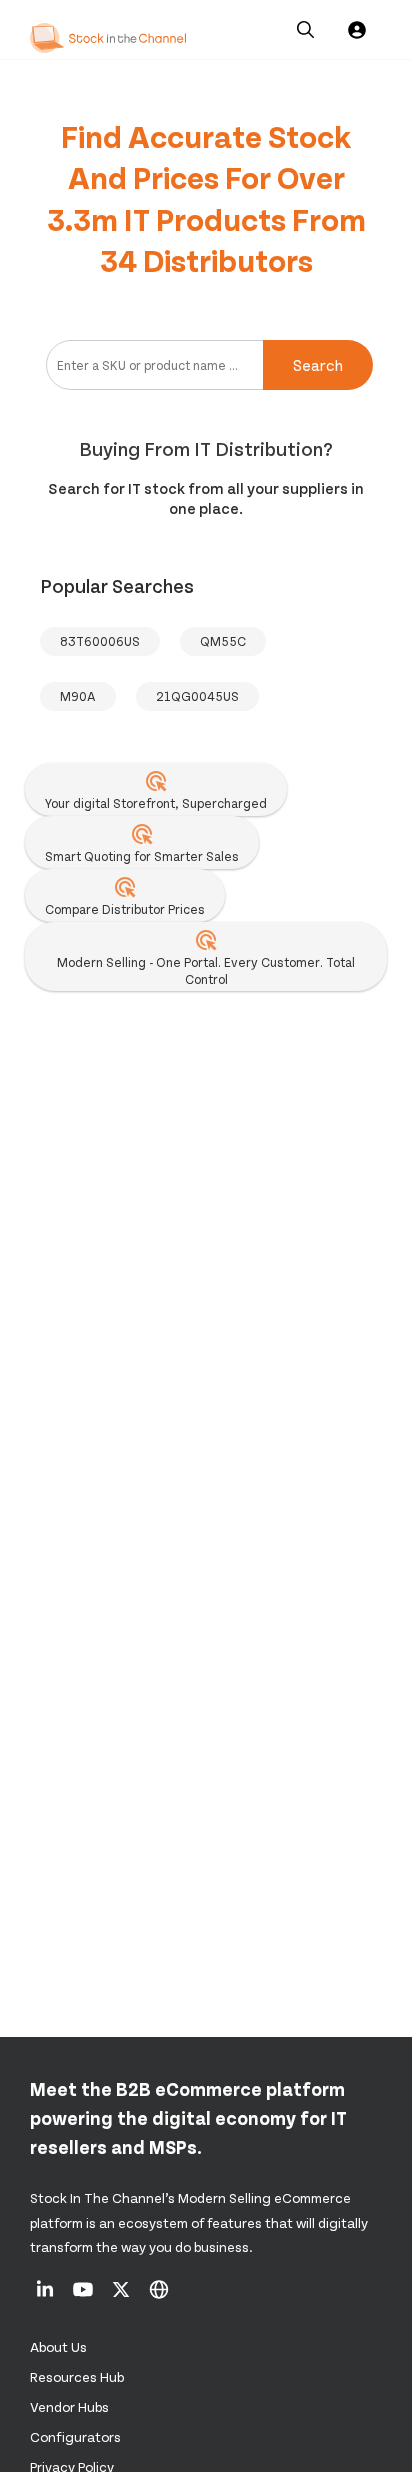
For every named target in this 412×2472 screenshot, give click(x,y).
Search (318, 364)
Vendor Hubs (69, 2406)
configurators (75, 2436)
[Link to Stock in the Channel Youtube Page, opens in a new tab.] (84, 2296)
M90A (78, 696)
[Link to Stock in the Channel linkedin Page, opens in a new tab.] (46, 2296)
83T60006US (100, 641)
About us (58, 2346)
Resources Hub (77, 2376)
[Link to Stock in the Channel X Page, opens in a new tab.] (122, 2296)
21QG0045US (197, 696)
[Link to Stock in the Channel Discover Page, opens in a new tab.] (159, 2296)
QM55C (223, 641)
